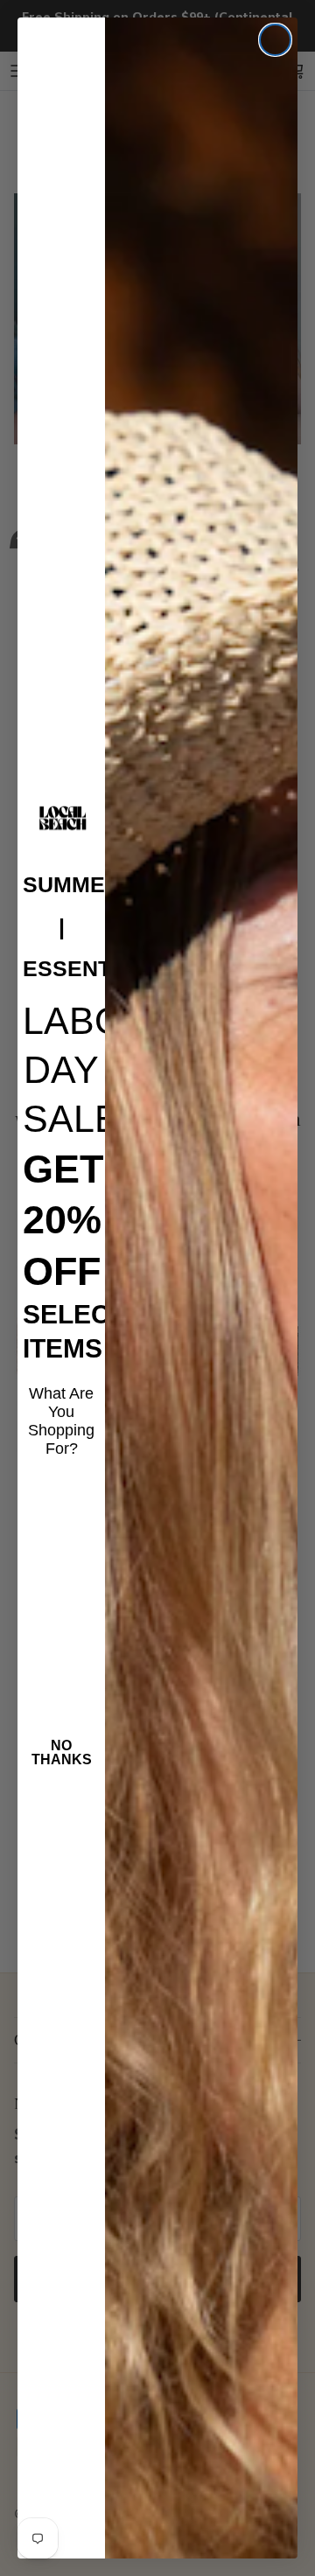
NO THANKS (62, 1752)
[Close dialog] (275, 40)
